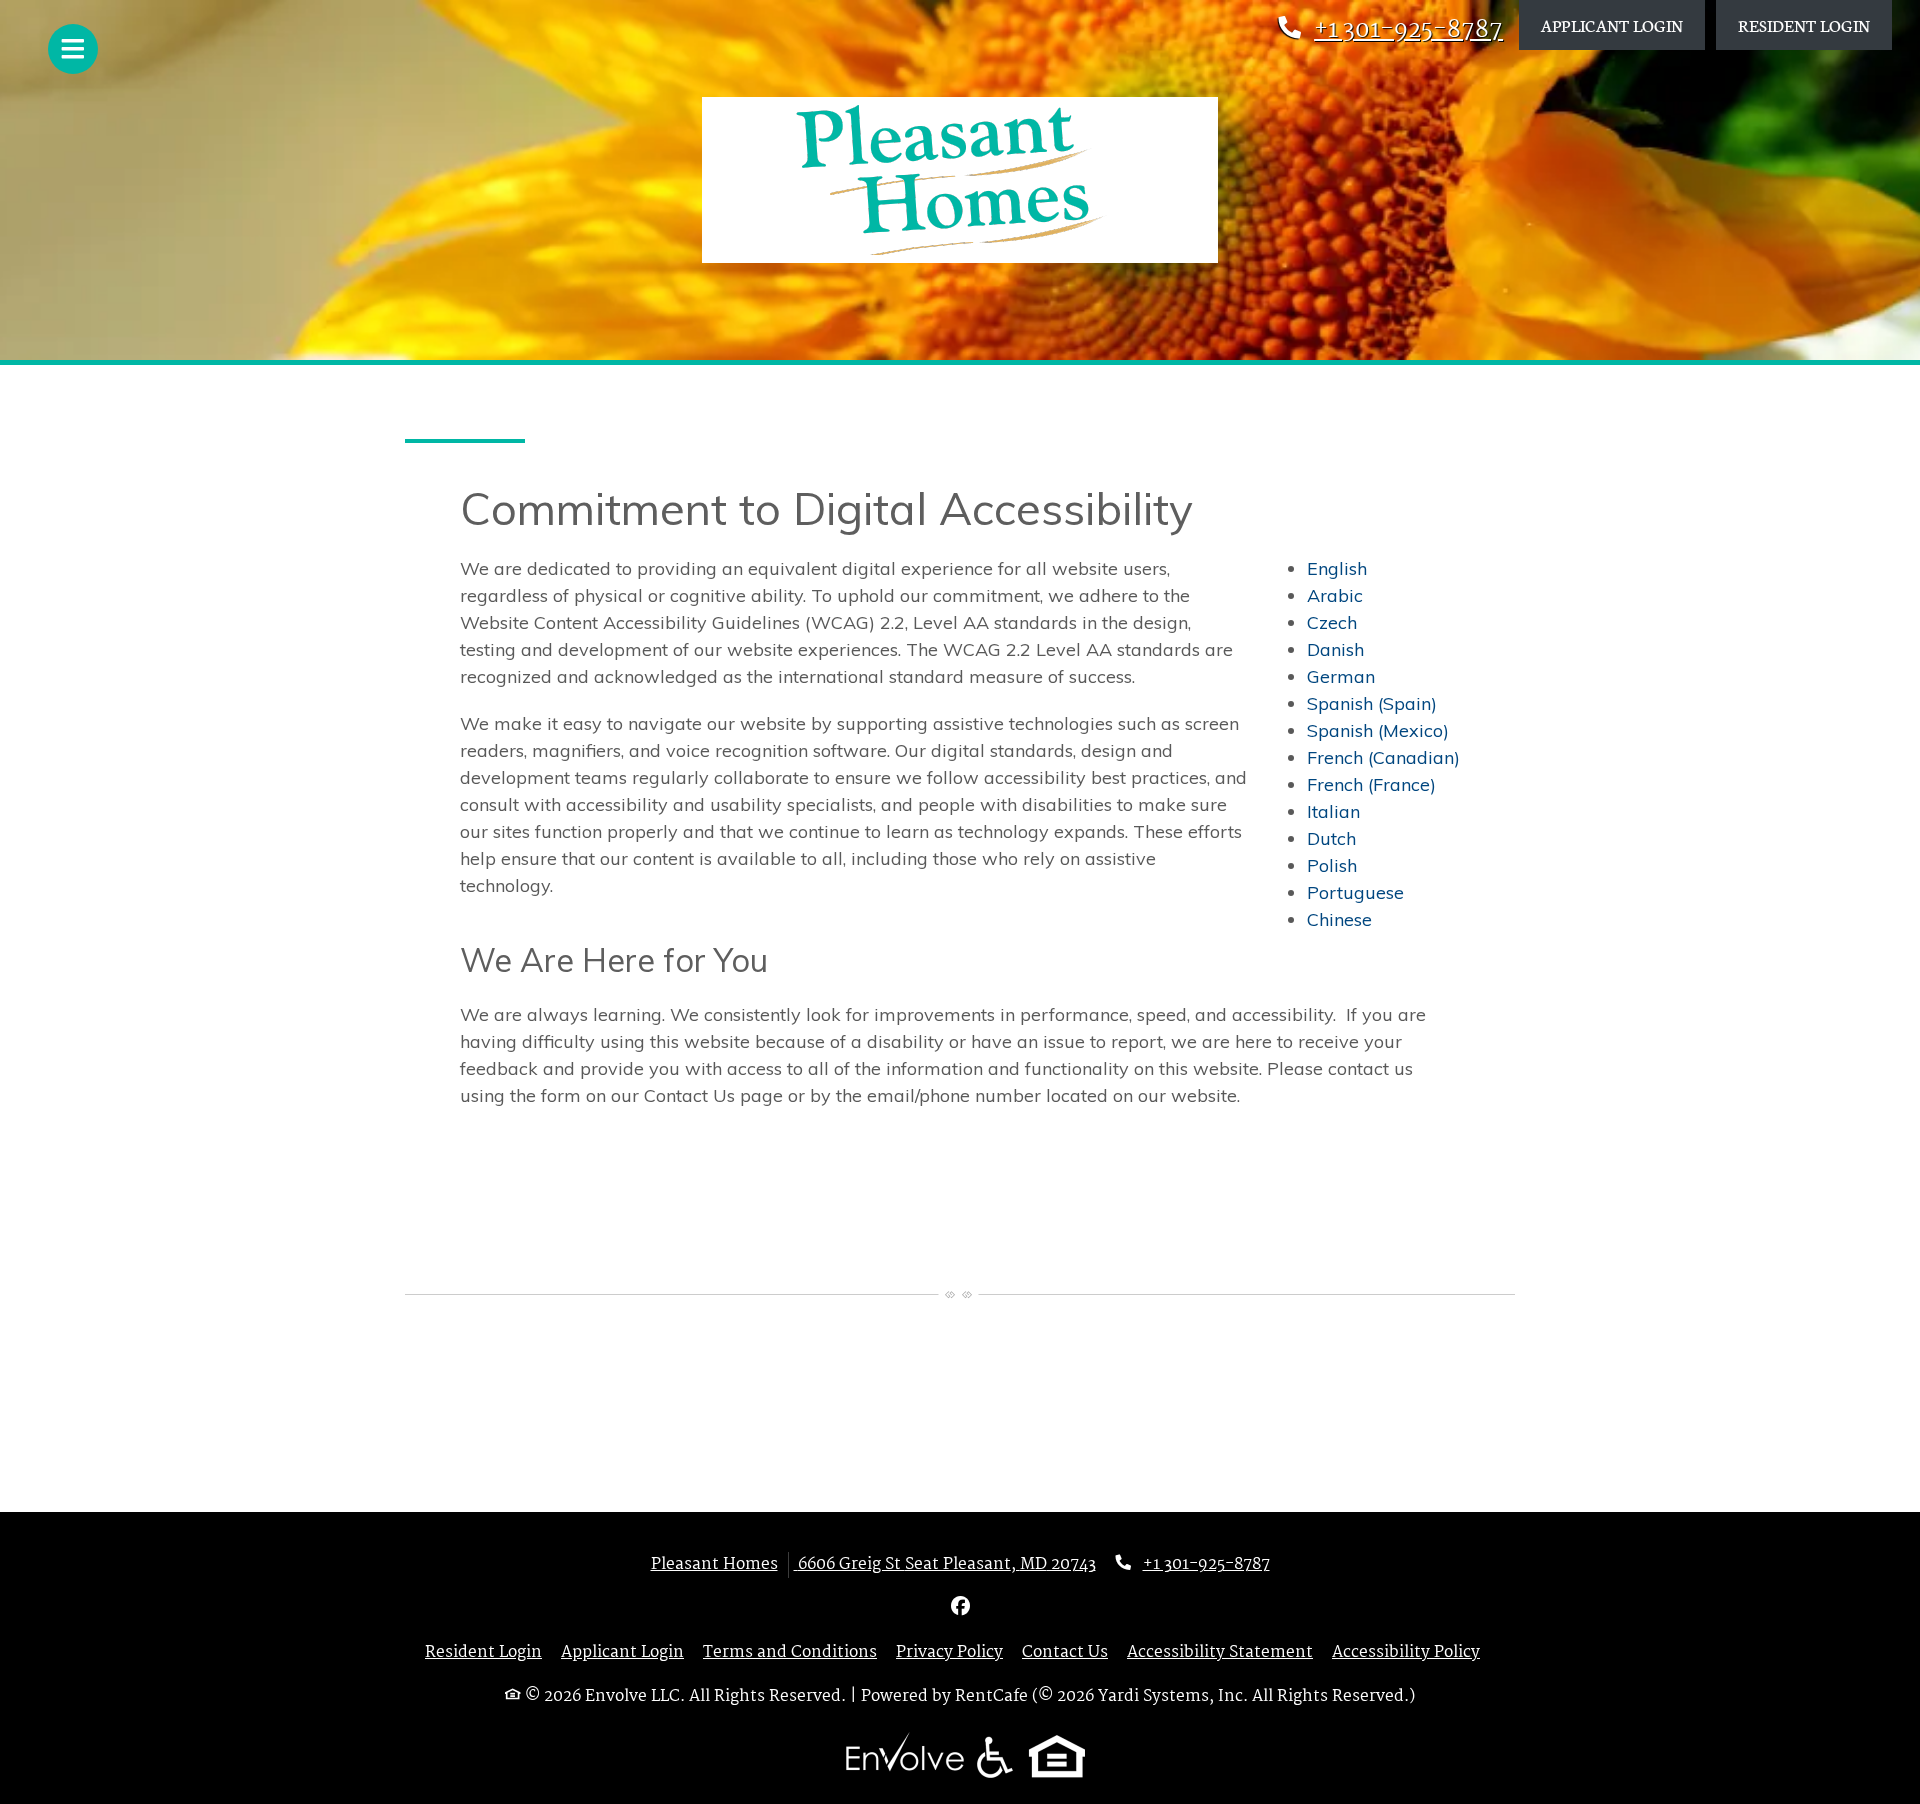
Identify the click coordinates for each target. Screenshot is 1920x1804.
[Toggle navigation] (73, 49)
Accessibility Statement (1220, 1653)
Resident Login (1815, 24)
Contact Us (1065, 1653)
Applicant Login (1623, 24)
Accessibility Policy (1406, 1653)
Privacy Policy (949, 1653)
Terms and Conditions (790, 1653)
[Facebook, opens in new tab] (960, 1608)
